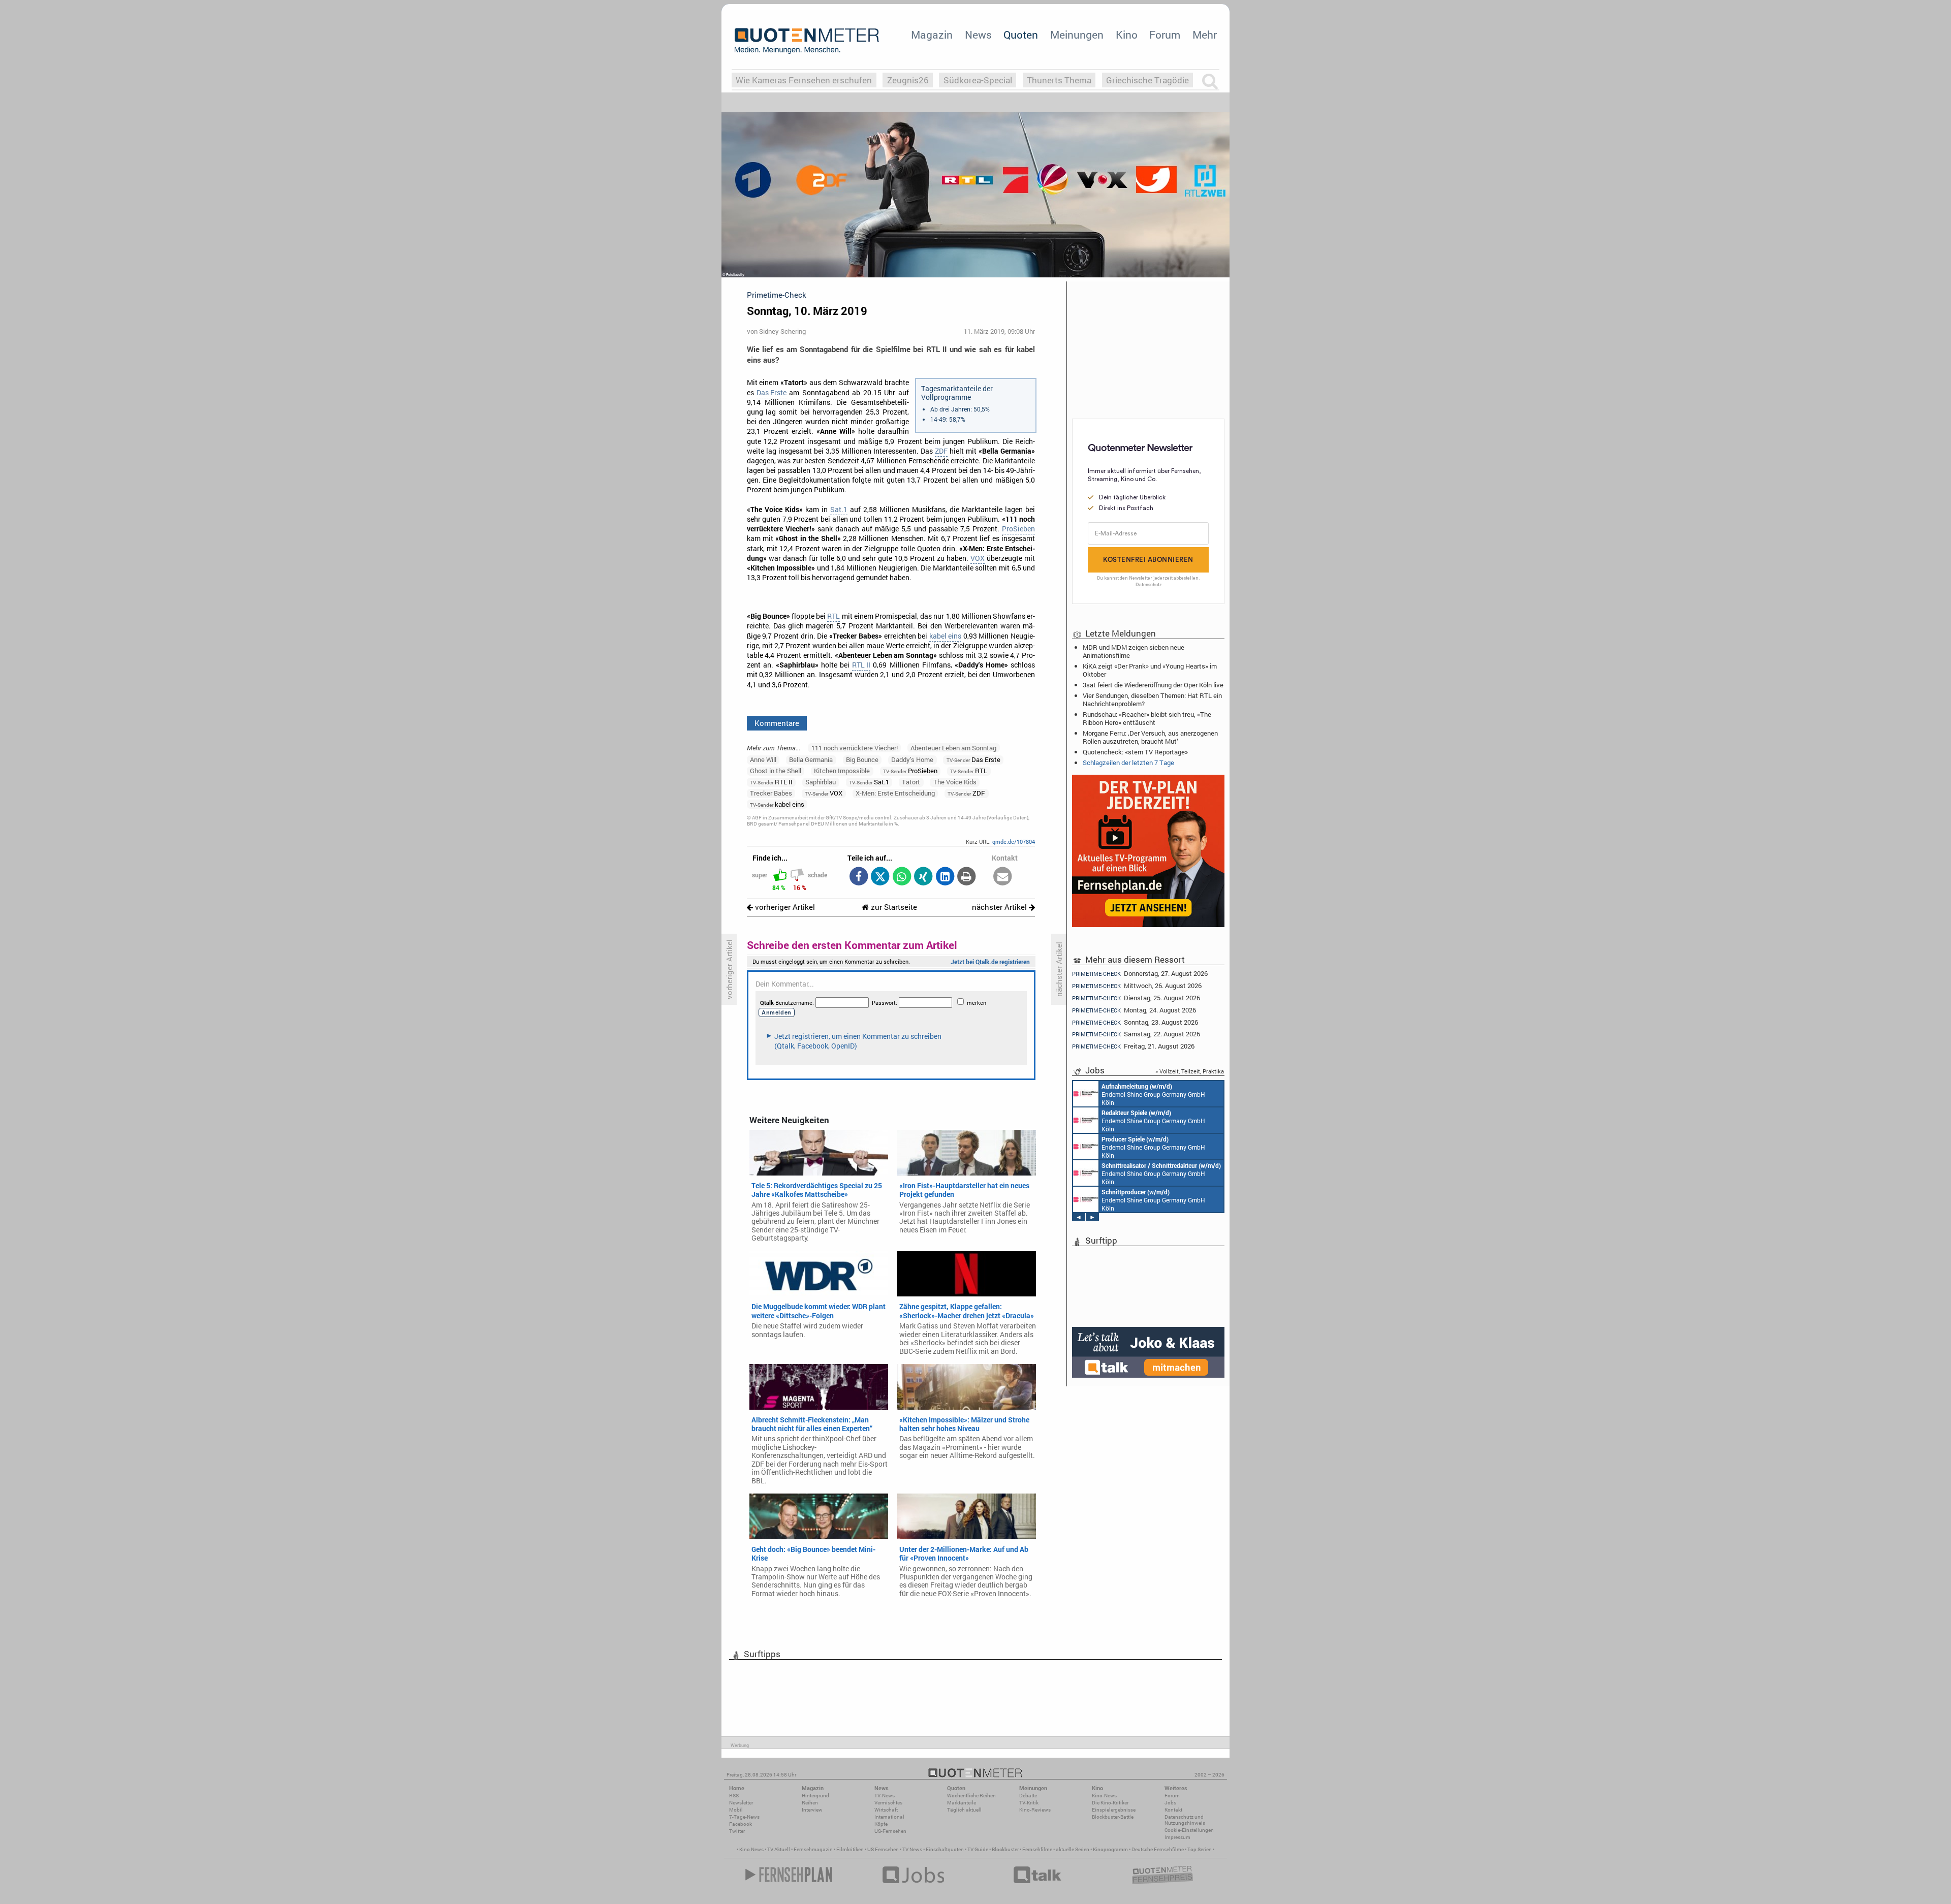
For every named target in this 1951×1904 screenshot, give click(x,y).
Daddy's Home (912, 759)
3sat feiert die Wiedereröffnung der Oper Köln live (1153, 685)
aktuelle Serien (1073, 1849)
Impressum (1177, 1837)
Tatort (911, 782)
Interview (812, 1810)
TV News (912, 1849)
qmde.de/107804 (1014, 842)
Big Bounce (862, 759)
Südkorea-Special (978, 80)
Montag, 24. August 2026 (1134, 1010)
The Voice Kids (955, 782)
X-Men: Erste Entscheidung (895, 793)
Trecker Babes (771, 793)
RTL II (861, 665)
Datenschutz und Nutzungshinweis (1185, 1820)
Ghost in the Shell (776, 771)
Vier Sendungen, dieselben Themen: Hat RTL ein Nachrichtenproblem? (1152, 700)
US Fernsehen (883, 1849)
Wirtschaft (886, 1810)
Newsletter (741, 1803)
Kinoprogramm (1110, 1849)
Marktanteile (962, 1803)
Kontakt (1173, 1810)
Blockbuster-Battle (1113, 1817)
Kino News (751, 1849)
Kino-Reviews (1035, 1810)
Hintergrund (815, 1796)
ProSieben (1018, 529)
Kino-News (1104, 1796)
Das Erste (772, 393)
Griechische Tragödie (1147, 80)
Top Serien (1200, 1849)
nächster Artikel (1000, 907)
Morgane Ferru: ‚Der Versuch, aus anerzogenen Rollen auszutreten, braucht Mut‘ (1150, 737)
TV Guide (978, 1849)
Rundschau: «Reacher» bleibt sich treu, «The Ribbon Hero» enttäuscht (1147, 718)
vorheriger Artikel (784, 907)
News (978, 35)
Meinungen (1077, 35)
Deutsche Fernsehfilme (1158, 1849)
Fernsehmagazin (813, 1849)
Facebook (741, 1824)
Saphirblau (821, 782)
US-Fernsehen (890, 1831)
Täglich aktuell (964, 1810)
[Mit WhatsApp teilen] (902, 877)
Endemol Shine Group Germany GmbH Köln (1153, 1094)
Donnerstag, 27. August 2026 (1140, 973)
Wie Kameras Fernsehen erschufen (804, 80)
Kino (1127, 35)
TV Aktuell (779, 1849)
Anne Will (763, 759)
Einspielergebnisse (1114, 1810)
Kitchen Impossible (842, 771)
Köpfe (881, 1824)
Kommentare (777, 723)
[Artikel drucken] (967, 877)
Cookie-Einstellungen (1189, 1830)
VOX (978, 558)
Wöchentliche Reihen (971, 1796)
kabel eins (945, 636)
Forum (1165, 35)
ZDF (941, 451)
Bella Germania (811, 759)
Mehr (1205, 35)
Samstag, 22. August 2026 (1136, 1034)
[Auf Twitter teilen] (880, 877)
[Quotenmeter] (807, 41)
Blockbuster (1005, 1849)
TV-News (885, 1796)
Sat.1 (839, 510)
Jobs (1170, 1803)
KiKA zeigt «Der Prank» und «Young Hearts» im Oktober (1150, 670)
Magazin (932, 35)
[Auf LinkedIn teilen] (945, 877)
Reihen (810, 1803)
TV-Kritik (1029, 1803)
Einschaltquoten (945, 1849)
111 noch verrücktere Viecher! (855, 748)
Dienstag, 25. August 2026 (1136, 998)
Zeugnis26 (908, 80)
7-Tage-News (744, 1817)
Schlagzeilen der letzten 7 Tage (1128, 763)
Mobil (736, 1810)
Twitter (737, 1831)
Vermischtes (888, 1803)
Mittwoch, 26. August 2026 (1137, 986)
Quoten (1021, 35)
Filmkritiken (850, 1849)
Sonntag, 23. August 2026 (1135, 1022)
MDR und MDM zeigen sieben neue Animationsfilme (1134, 651)
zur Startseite (893, 907)
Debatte (1028, 1796)
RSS (734, 1796)
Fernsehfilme (1037, 1849)
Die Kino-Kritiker (1110, 1803)
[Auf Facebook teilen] (858, 877)
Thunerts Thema (1059, 80)
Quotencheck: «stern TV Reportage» (1135, 752)
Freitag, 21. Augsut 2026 (1133, 1046)
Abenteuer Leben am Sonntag (953, 748)
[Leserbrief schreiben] (1003, 877)
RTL (833, 616)
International (889, 1817)
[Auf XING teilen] (923, 877)
